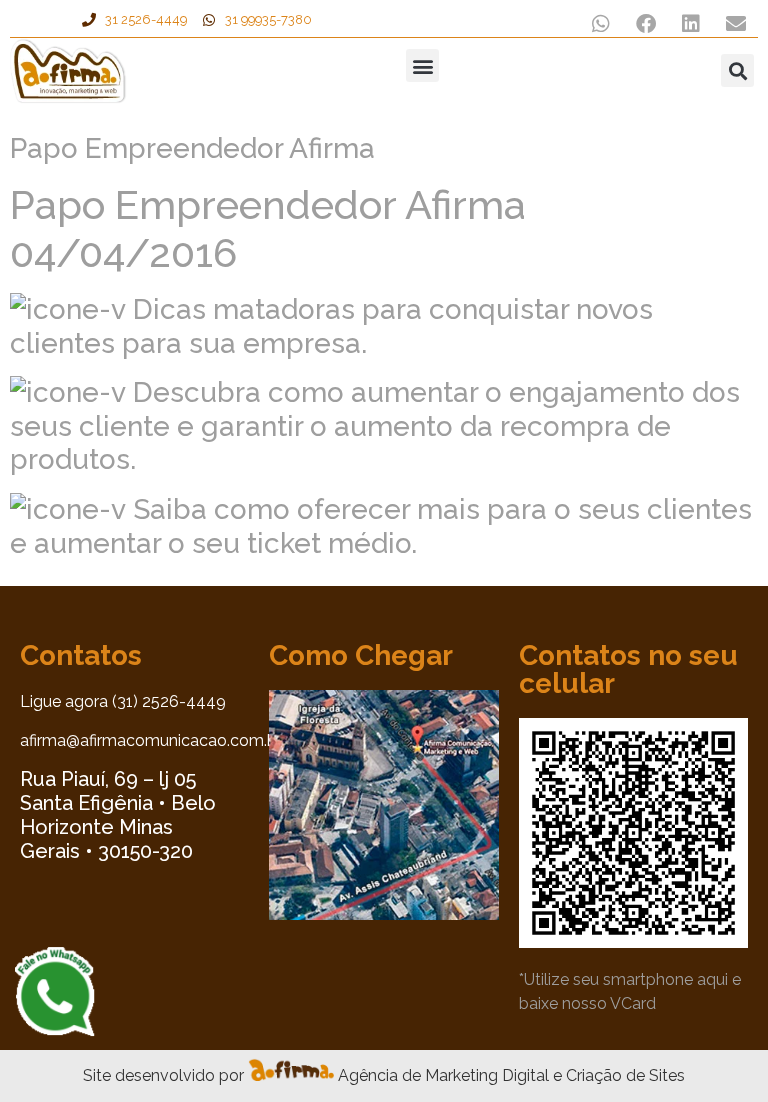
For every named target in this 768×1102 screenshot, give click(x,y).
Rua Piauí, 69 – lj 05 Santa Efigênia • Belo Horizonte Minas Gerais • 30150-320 (118, 815)
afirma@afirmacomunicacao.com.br (151, 740)
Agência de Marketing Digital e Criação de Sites (511, 1075)
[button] (600, 23)
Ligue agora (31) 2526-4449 (123, 701)
